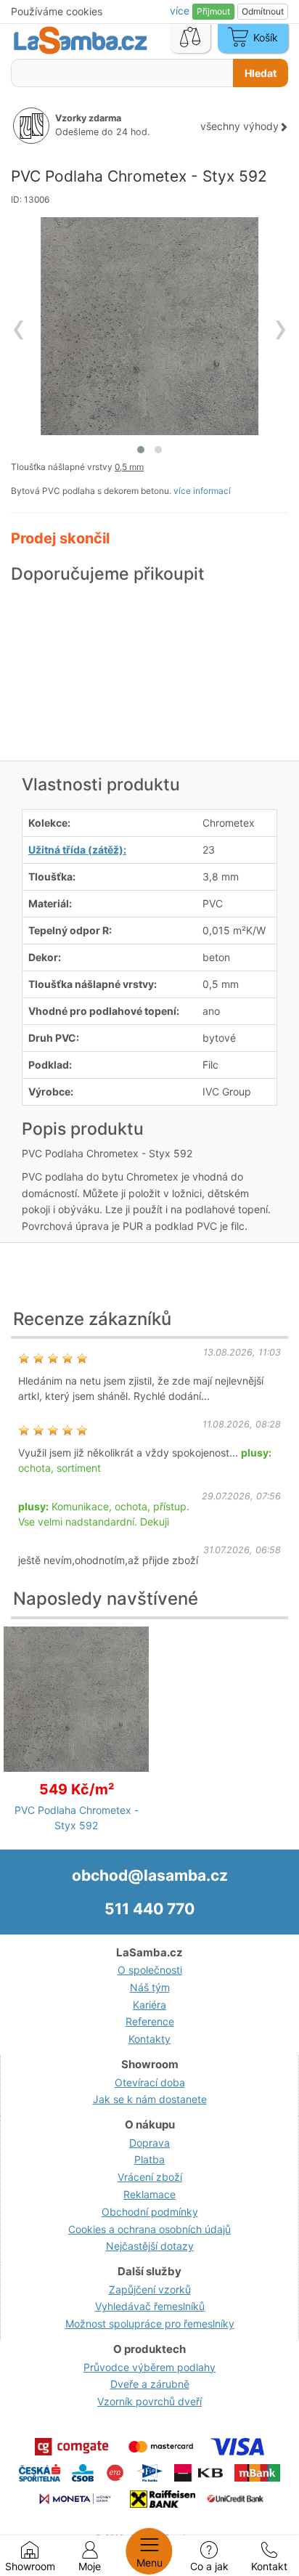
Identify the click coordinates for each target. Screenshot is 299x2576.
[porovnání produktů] (190, 39)
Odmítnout (263, 11)
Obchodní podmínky (150, 2212)
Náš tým (150, 1987)
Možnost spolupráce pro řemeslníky (150, 2324)
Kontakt (269, 2566)
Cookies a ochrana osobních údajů (149, 2229)
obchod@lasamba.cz (150, 1875)
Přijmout (213, 11)
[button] (141, 450)
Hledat (261, 73)
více (181, 11)
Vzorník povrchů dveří (149, 2401)
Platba (149, 2159)
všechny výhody (239, 126)
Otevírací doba (150, 2082)
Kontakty (149, 2039)
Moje (90, 2566)
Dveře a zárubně (150, 2384)
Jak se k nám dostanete (150, 2099)
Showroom (30, 2566)
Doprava (149, 2143)
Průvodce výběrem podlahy (149, 2367)
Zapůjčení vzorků (150, 2289)
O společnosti (150, 1970)
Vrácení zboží (150, 2177)
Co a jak (209, 2566)
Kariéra (149, 2005)
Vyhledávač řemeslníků (150, 2306)
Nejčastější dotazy (150, 2246)
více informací (202, 491)
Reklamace (149, 2194)
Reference (150, 2021)
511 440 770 (149, 1909)
